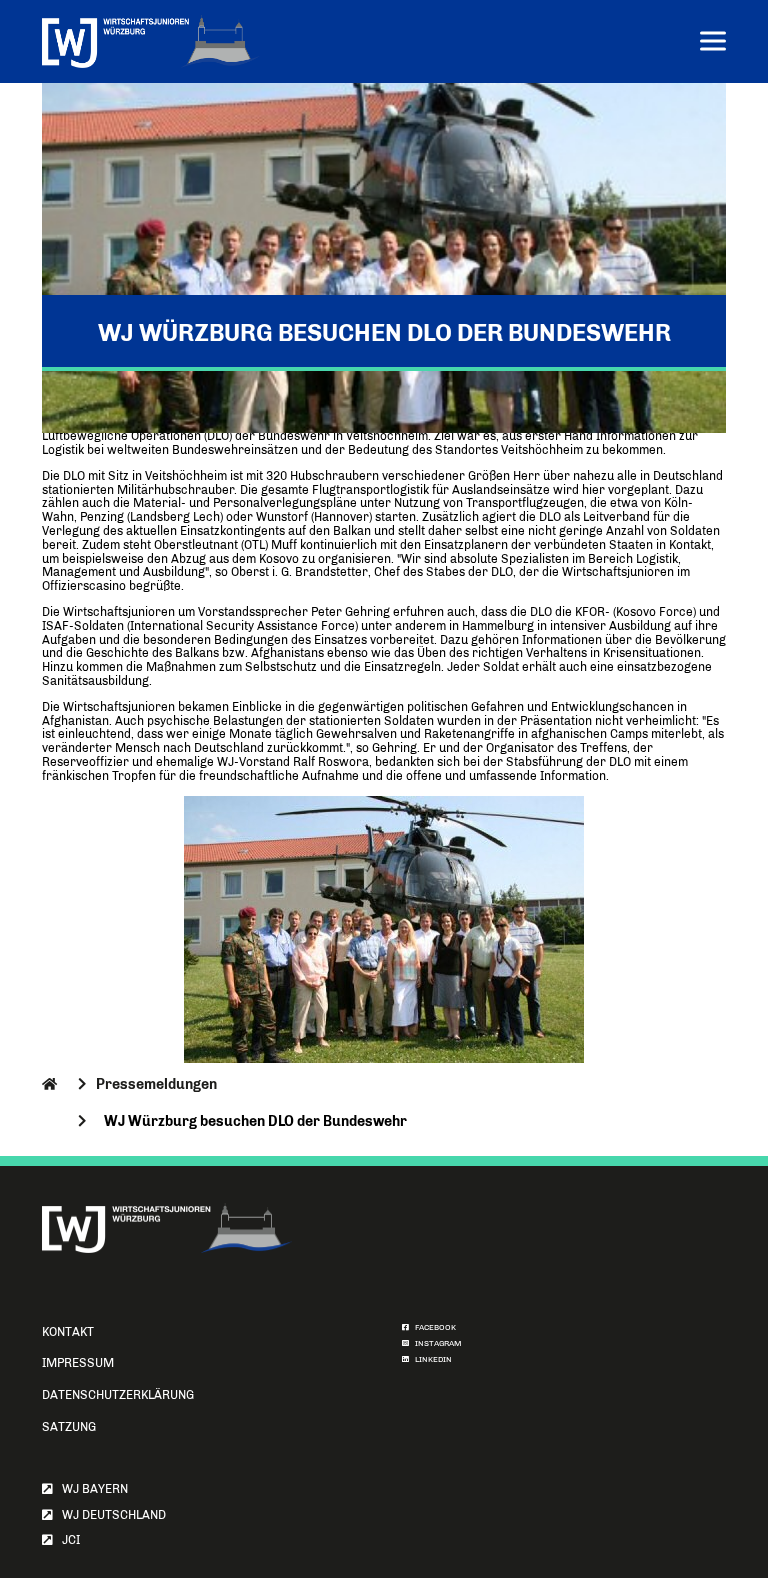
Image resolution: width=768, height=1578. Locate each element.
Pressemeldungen (156, 1084)
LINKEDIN (430, 1359)
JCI (66, 1540)
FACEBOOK (432, 1327)
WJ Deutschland (109, 1515)
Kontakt (68, 1332)
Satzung (69, 1427)
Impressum (78, 1363)
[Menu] (713, 43)
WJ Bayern (90, 1489)
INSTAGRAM (435, 1343)
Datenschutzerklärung (118, 1395)
